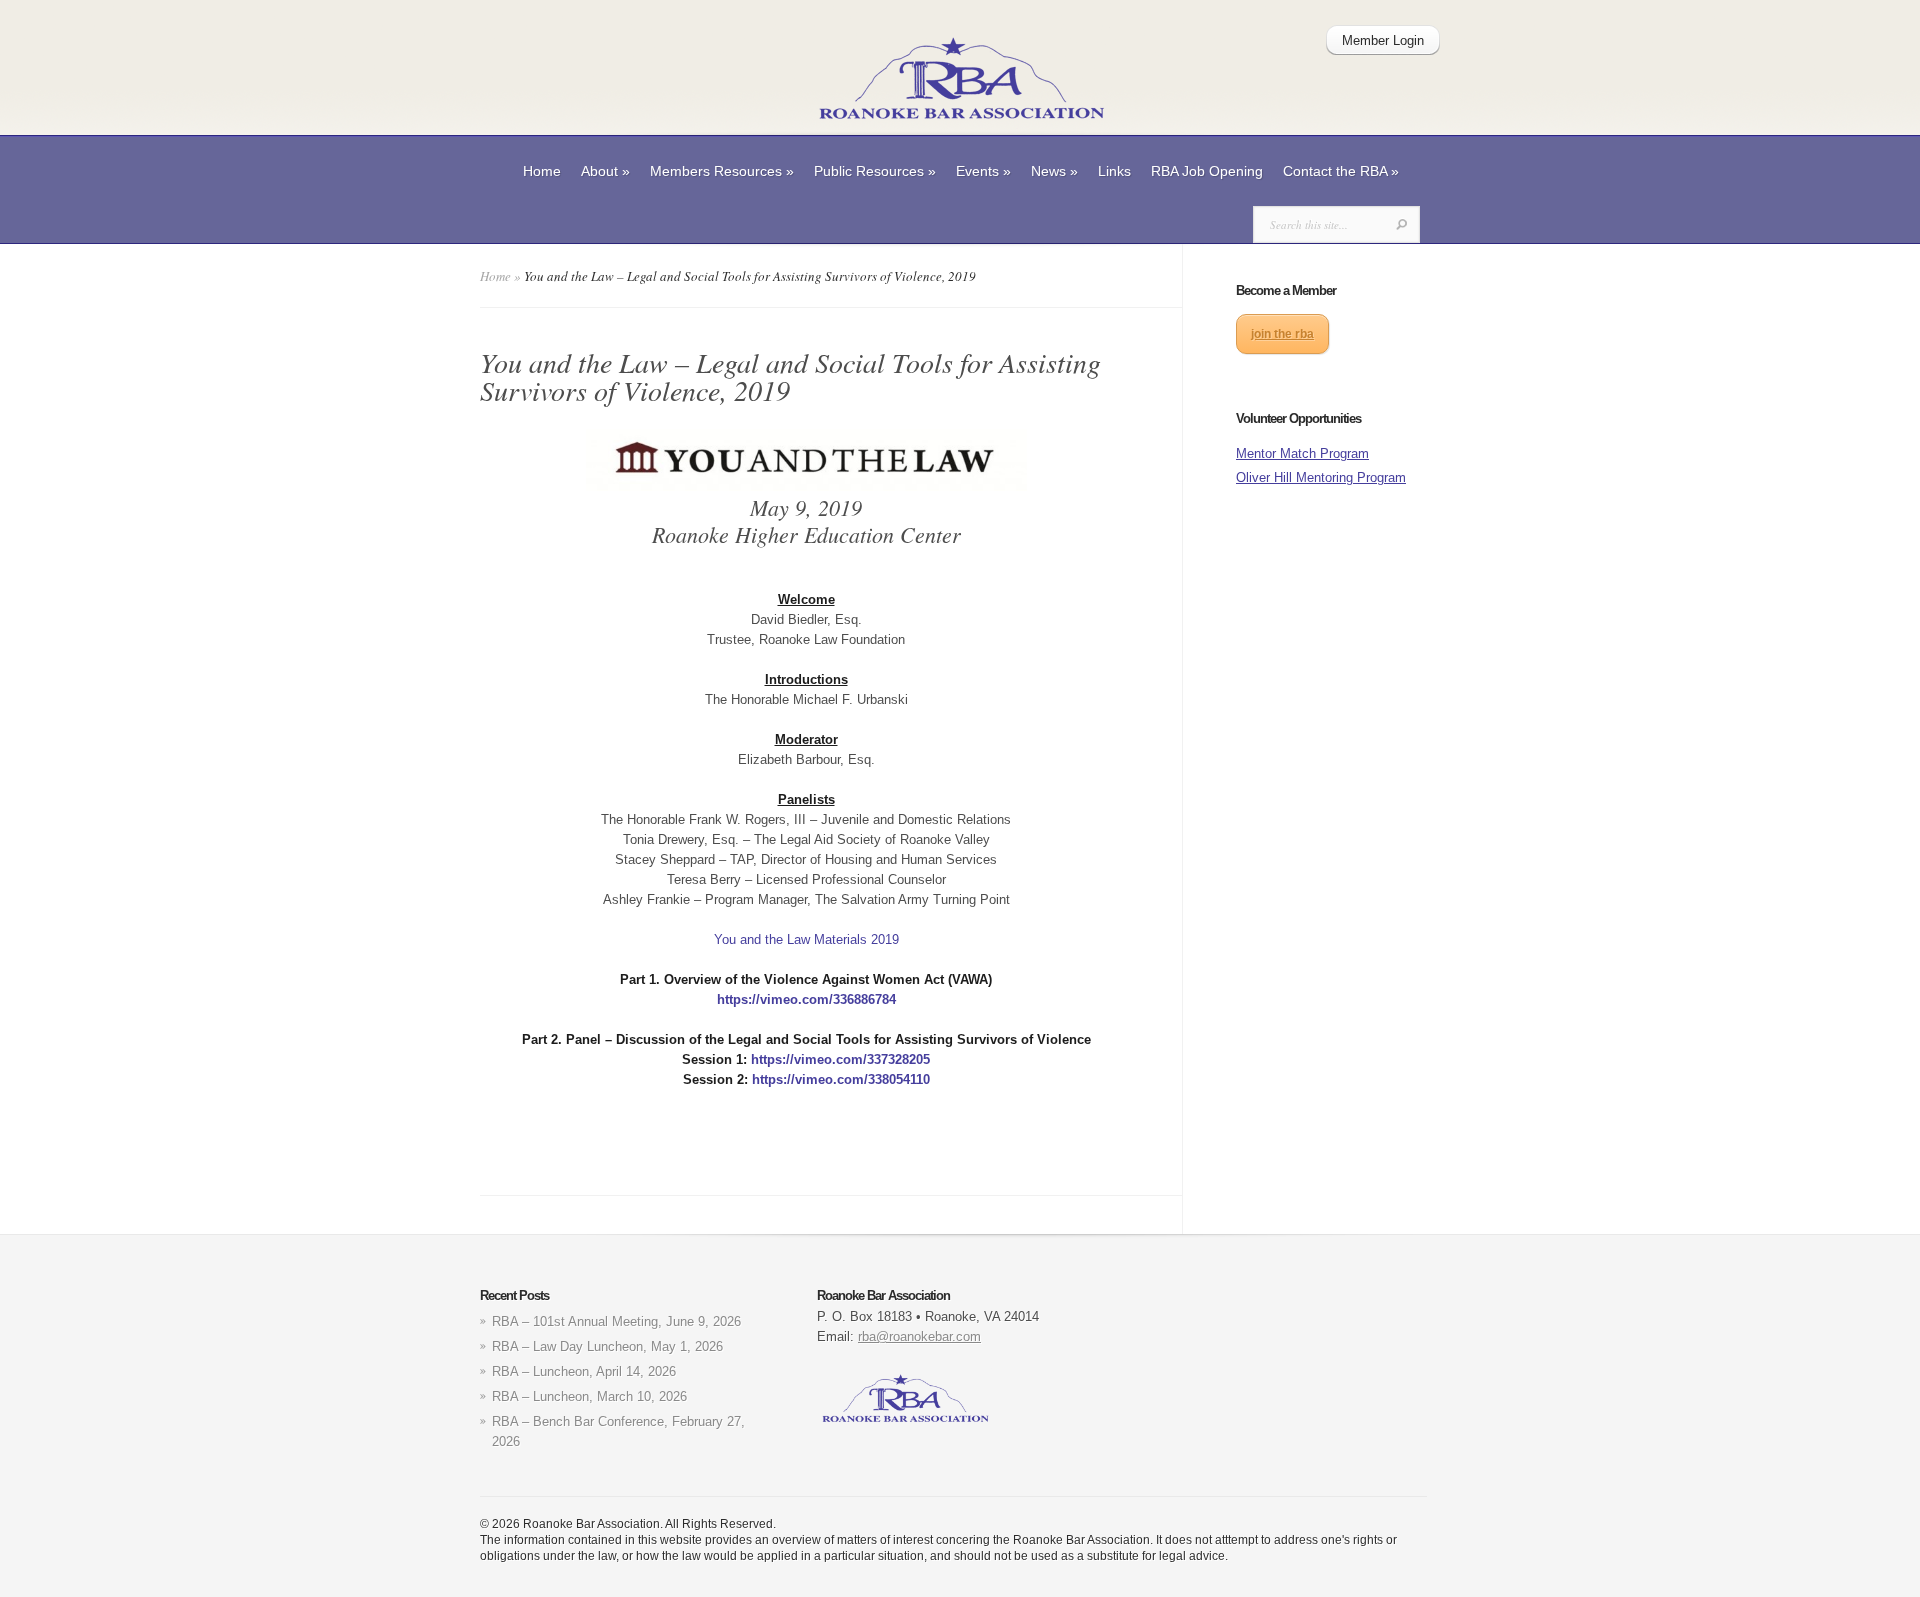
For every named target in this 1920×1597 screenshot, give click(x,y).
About (605, 171)
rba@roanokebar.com (919, 1336)
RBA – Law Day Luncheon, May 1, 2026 (607, 1346)
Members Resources (722, 171)
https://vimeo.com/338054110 (841, 1079)
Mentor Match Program (1302, 453)
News (1054, 171)
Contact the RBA (1341, 171)
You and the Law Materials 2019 (806, 939)
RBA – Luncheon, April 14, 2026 (584, 1371)
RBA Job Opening (1207, 171)
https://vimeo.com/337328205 (840, 1059)
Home (542, 171)
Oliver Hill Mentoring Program (1321, 477)
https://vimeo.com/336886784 (806, 999)
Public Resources (875, 171)
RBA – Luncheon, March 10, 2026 (589, 1396)
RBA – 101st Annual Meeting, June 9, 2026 (616, 1321)
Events (983, 171)
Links (1114, 171)
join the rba (1282, 334)
